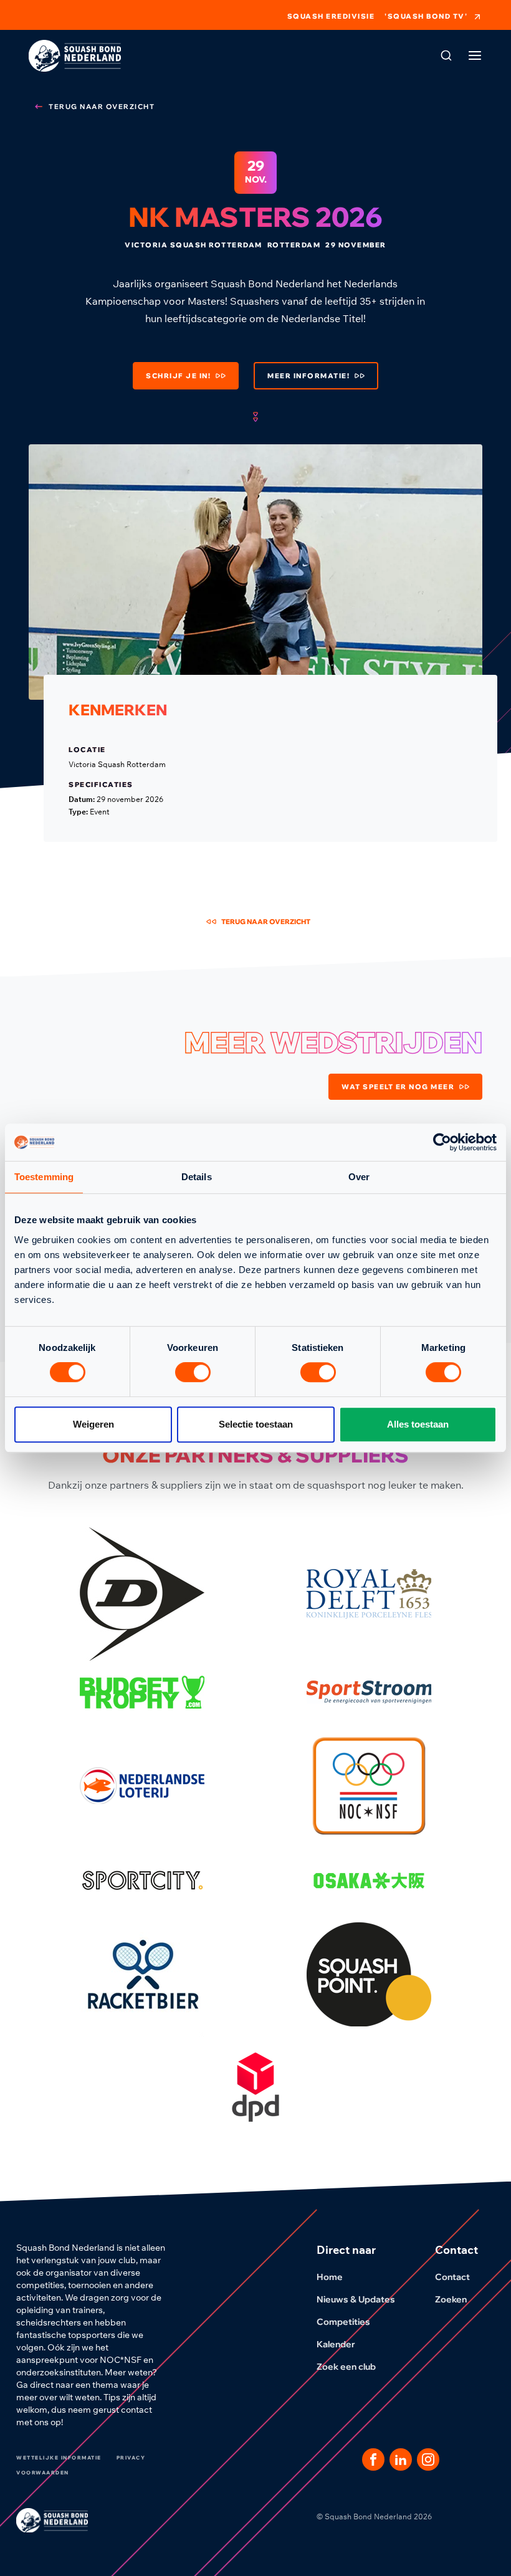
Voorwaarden (43, 2473)
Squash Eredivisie (331, 17)
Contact (452, 2277)
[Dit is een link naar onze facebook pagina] (373, 2459)
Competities (343, 2322)
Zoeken (451, 2299)
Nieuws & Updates (356, 2299)
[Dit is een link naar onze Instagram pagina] (428, 2459)
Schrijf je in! (178, 376)
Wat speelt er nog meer (398, 1087)
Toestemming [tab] (44, 1177)
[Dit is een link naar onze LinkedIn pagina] (401, 2459)
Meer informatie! (308, 376)
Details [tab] (197, 1177)
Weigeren (93, 1424)
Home (330, 2277)
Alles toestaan (418, 1424)
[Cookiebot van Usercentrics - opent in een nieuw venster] (442, 1142)
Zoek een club (346, 2367)
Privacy (131, 2458)
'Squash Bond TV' (426, 16)
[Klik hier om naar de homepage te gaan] (75, 56)
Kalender (336, 2344)
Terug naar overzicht (102, 107)
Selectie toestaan (256, 1424)
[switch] (193, 1372)
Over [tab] (359, 1177)
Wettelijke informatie (59, 2458)
